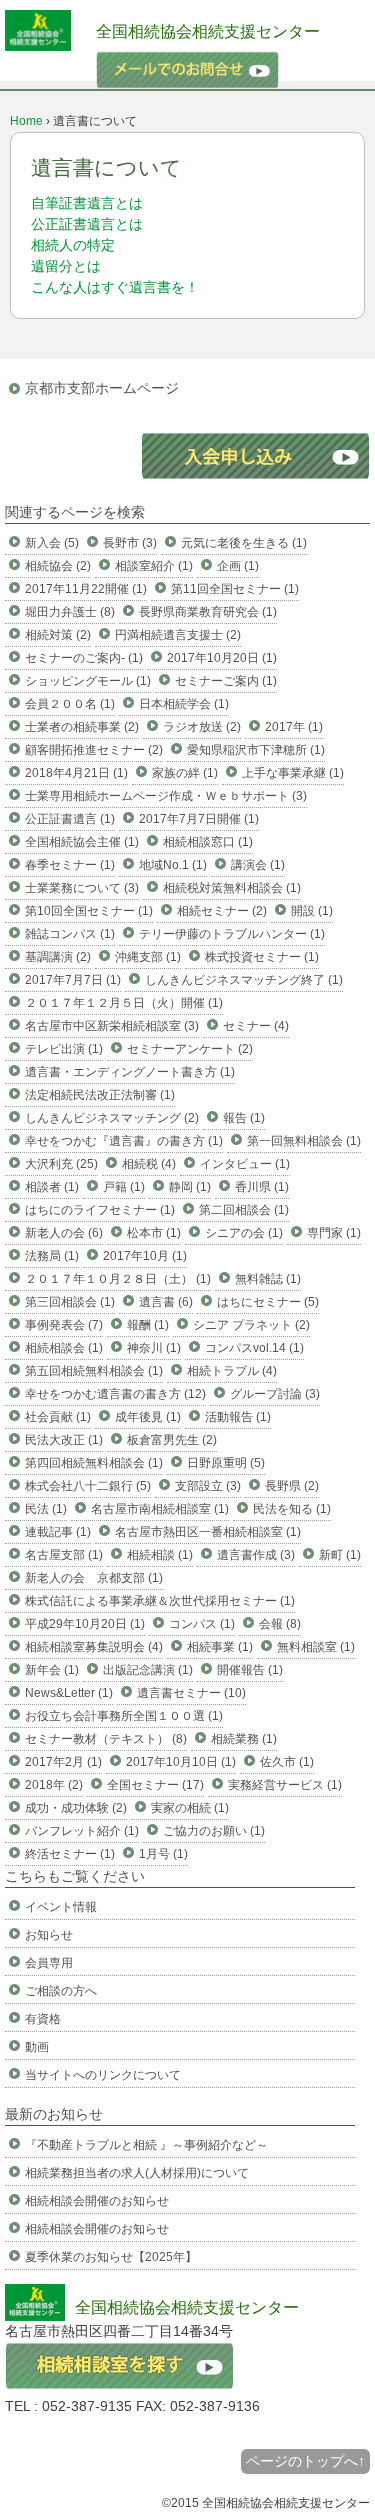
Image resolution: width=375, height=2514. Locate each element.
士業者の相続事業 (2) (82, 727)
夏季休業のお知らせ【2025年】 (111, 2257)
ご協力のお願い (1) (214, 1831)
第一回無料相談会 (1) (304, 1141)
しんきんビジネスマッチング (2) (112, 1118)
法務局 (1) (52, 1256)
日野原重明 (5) (226, 1463)
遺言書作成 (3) (256, 1555)
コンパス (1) (202, 1624)
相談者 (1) (52, 1187)
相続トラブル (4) (232, 1371)
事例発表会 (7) (64, 1325)
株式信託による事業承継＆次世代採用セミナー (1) (160, 1601)
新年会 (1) (52, 1670)
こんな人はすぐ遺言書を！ (115, 287)
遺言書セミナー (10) (191, 1693)
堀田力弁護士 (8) (70, 612)
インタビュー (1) (245, 1164)
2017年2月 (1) (63, 1762)
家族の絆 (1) (185, 773)
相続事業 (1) (220, 1647)
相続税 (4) (149, 1164)
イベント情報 (61, 1907)
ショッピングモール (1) (88, 681)
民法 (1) (46, 1509)
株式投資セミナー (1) (262, 957)
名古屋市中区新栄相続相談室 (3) (112, 1026)
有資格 (43, 2019)
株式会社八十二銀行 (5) (88, 1486)
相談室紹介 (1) (154, 566)
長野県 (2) (292, 1486)
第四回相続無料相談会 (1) (94, 1463)
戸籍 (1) (124, 1187)
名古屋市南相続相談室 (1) (160, 1509)
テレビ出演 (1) (64, 1049)
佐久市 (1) (287, 1762)
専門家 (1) (334, 1233)
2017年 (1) (294, 727)
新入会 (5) (52, 543)
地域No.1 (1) (173, 865)
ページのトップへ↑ (305, 2461)
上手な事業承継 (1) (293, 773)
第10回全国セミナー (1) (89, 911)
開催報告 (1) (250, 1670)
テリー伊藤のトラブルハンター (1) (232, 934)
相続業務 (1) (244, 1739)
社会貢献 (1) (58, 1417)
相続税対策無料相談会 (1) (232, 888)
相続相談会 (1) (64, 1348)
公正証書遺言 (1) (70, 819)
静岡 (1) (190, 1187)
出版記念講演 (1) (148, 1670)
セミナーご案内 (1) (226, 681)
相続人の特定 (73, 245)
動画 (37, 2047)
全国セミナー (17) (155, 1785)
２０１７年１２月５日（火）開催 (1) (124, 1003)
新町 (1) (340, 1555)
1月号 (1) (163, 1854)
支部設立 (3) (208, 1486)
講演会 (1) (258, 865)
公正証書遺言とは (87, 224)
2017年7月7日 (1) (73, 980)
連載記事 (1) (58, 1532)
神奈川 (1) (154, 1348)
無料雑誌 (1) (268, 1279)
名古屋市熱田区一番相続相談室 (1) (208, 1532)
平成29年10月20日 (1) (85, 1624)
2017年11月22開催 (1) (86, 589)
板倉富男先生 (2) (172, 1440)
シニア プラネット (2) (251, 1325)
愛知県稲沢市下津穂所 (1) (256, 750)
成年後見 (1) (148, 1417)
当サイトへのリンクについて (103, 2075)
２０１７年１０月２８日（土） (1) (118, 1279)
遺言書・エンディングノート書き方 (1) (130, 1072)
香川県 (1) (262, 1187)
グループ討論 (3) (275, 1394)
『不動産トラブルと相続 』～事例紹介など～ (146, 2145)
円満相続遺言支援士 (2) (178, 635)
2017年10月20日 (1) (222, 658)
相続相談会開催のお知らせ (97, 2201)
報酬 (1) (148, 1325)
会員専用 (49, 1963)
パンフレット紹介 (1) (82, 1831)
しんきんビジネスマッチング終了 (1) (244, 980)
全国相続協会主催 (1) (82, 842)
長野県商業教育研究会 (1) (208, 612)
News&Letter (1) (69, 1693)
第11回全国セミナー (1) (235, 589)
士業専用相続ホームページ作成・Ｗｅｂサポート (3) (166, 796)
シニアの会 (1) (244, 1233)
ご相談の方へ (61, 1991)
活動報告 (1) (238, 1417)
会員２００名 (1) (70, 704)
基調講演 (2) (58, 957)
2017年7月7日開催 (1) (199, 819)
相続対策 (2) (58, 635)
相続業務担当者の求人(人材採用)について (137, 2173)
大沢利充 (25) (61, 1164)
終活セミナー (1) (70, 1854)
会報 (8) (280, 1624)
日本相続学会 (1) (184, 704)
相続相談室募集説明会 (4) (94, 1647)
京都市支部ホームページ (102, 388)
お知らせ (49, 1935)
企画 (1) (238, 566)
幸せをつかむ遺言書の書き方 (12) (115, 1394)
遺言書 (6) (166, 1302)
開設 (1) (312, 911)
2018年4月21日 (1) (76, 773)
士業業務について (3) (82, 888)
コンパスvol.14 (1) (254, 1348)
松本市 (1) (154, 1233)
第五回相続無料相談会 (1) (94, 1371)
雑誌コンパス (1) (70, 934)
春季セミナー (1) (70, 865)
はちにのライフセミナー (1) (100, 1210)
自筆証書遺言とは (87, 203)
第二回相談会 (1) (244, 1210)
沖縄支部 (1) (148, 957)
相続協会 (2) (58, 566)
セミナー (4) (256, 1026)
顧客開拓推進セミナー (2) (94, 750)
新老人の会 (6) (64, 1233)
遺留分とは (66, 266)
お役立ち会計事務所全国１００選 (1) (124, 1716)
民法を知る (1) (292, 1509)
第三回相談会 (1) (70, 1302)
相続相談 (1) (160, 1555)
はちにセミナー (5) (268, 1302)
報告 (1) (244, 1118)
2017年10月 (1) (145, 1256)
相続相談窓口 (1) (208, 842)
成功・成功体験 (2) (76, 1808)
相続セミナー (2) (222, 911)
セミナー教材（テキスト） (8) (106, 1739)
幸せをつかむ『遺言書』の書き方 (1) (124, 1141)
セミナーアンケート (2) (190, 1049)
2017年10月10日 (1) (181, 1762)
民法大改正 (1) (64, 1440)
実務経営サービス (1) (285, 1785)
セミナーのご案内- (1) (84, 658)
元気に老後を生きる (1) (244, 543)
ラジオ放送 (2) (202, 727)
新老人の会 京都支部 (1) (94, 1578)
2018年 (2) (54, 1785)
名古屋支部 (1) (64, 1555)
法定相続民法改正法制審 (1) (100, 1095)
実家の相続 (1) (190, 1808)
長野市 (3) (130, 543)
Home (26, 121)
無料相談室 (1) (316, 1647)
